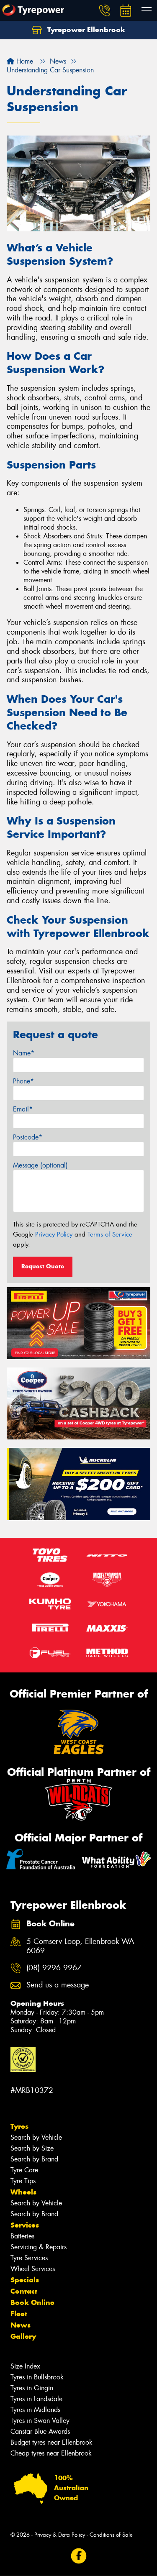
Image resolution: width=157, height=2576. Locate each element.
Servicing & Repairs (39, 2247)
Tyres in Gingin (32, 2388)
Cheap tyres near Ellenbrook (51, 2453)
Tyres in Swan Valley (40, 2421)
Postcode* (28, 1137)
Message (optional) (40, 1165)
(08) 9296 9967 (54, 1968)
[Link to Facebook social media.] (78, 2556)
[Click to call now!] (105, 10)
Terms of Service (110, 1234)
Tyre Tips (23, 2181)
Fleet (19, 2314)
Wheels (23, 2192)
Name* (24, 1053)
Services (25, 2225)
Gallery (23, 2336)
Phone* (23, 1081)
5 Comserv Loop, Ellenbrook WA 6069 (80, 1946)
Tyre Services (29, 2258)
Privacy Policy (54, 1234)
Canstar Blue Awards (40, 2431)
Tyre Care (24, 2170)
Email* (23, 1109)
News (21, 2325)
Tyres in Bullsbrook (37, 2377)
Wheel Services (33, 2269)
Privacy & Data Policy (60, 2535)
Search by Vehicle (36, 2137)
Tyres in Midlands (35, 2410)
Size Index (25, 2366)
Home (24, 61)
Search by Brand (34, 2159)
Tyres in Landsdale (36, 2399)
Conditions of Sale (111, 2535)
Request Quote (43, 1266)
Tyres (19, 2126)
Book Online (32, 2302)
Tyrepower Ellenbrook (85, 30)
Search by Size (32, 2148)
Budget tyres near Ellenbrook (51, 2442)
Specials (25, 2280)
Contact (24, 2291)
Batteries (22, 2236)
